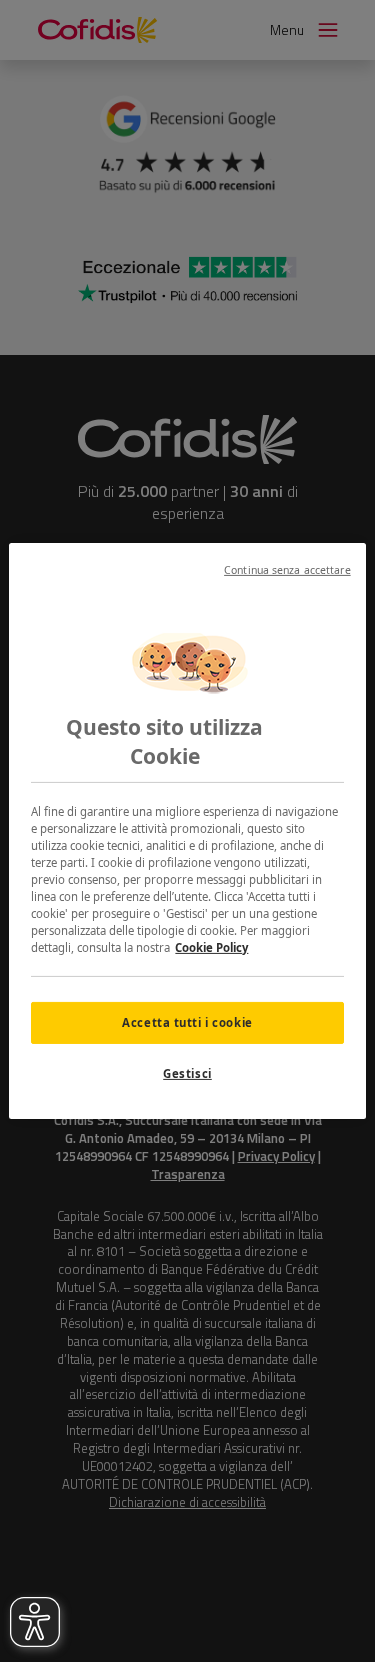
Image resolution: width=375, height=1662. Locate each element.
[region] (187, 831)
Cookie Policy (211, 947)
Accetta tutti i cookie (187, 1022)
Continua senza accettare (287, 570)
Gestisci (187, 1073)
